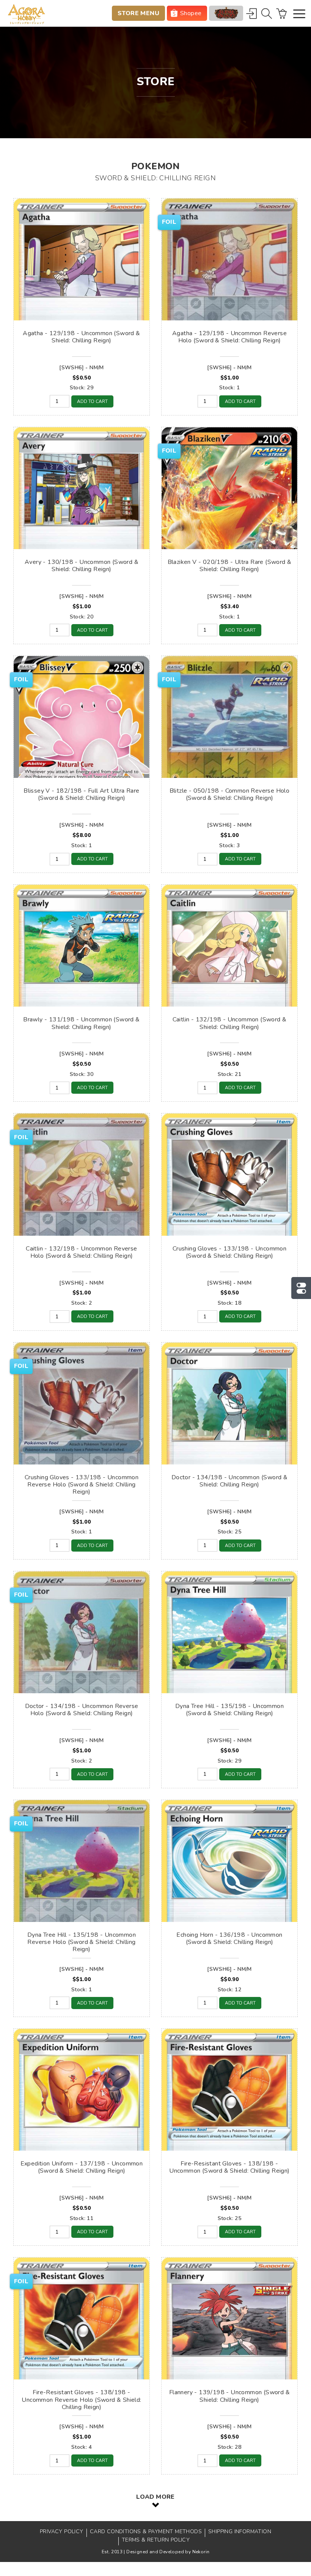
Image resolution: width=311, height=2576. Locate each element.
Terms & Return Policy (156, 2540)
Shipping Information (240, 2532)
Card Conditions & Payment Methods (146, 2532)
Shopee (191, 13)
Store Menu (138, 13)
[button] (299, 15)
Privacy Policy (62, 2532)
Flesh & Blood (226, 13)
